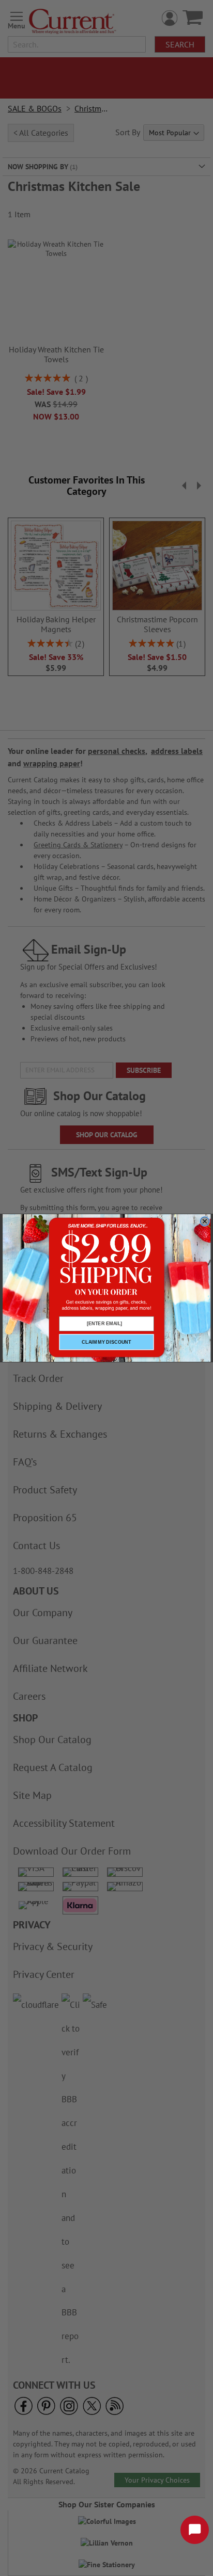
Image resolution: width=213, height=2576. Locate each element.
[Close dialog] (205, 1221)
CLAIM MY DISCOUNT (106, 1342)
